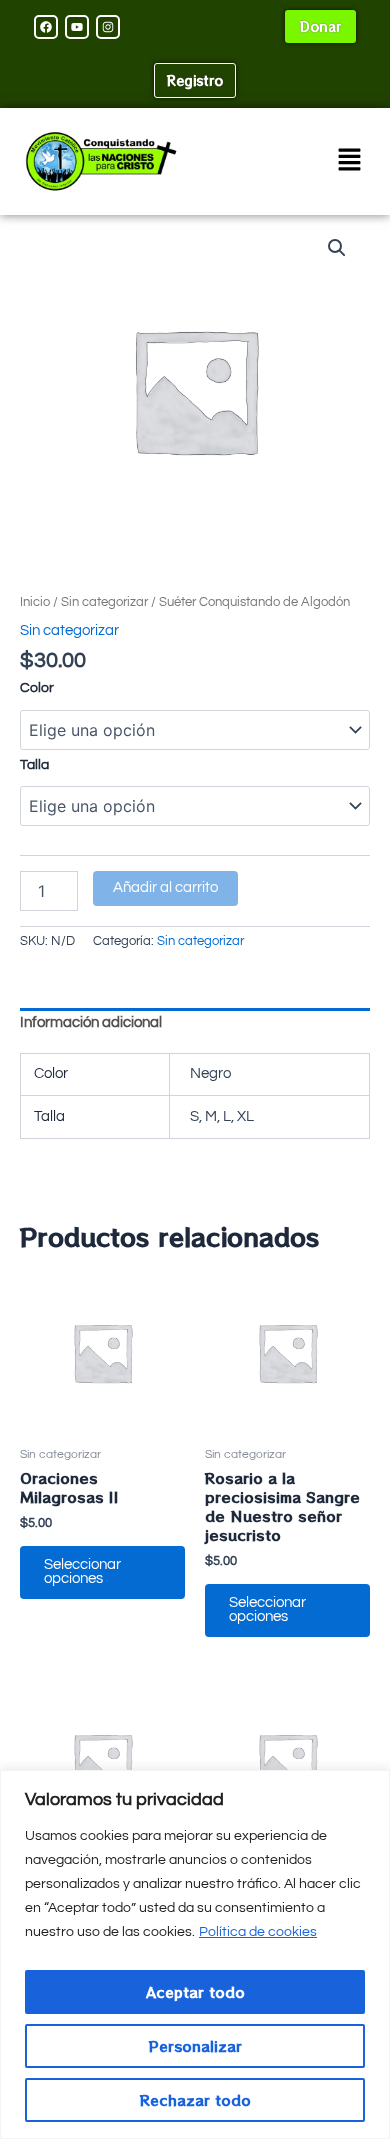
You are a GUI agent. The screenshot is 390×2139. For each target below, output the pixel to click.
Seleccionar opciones (82, 1572)
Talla (34, 765)
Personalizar (195, 2046)
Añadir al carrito (165, 887)
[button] (350, 161)
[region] (195, 1954)
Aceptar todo (195, 1992)
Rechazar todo (195, 2100)
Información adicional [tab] (91, 1022)
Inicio (35, 602)
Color (37, 688)
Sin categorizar (104, 602)
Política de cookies (258, 1932)
